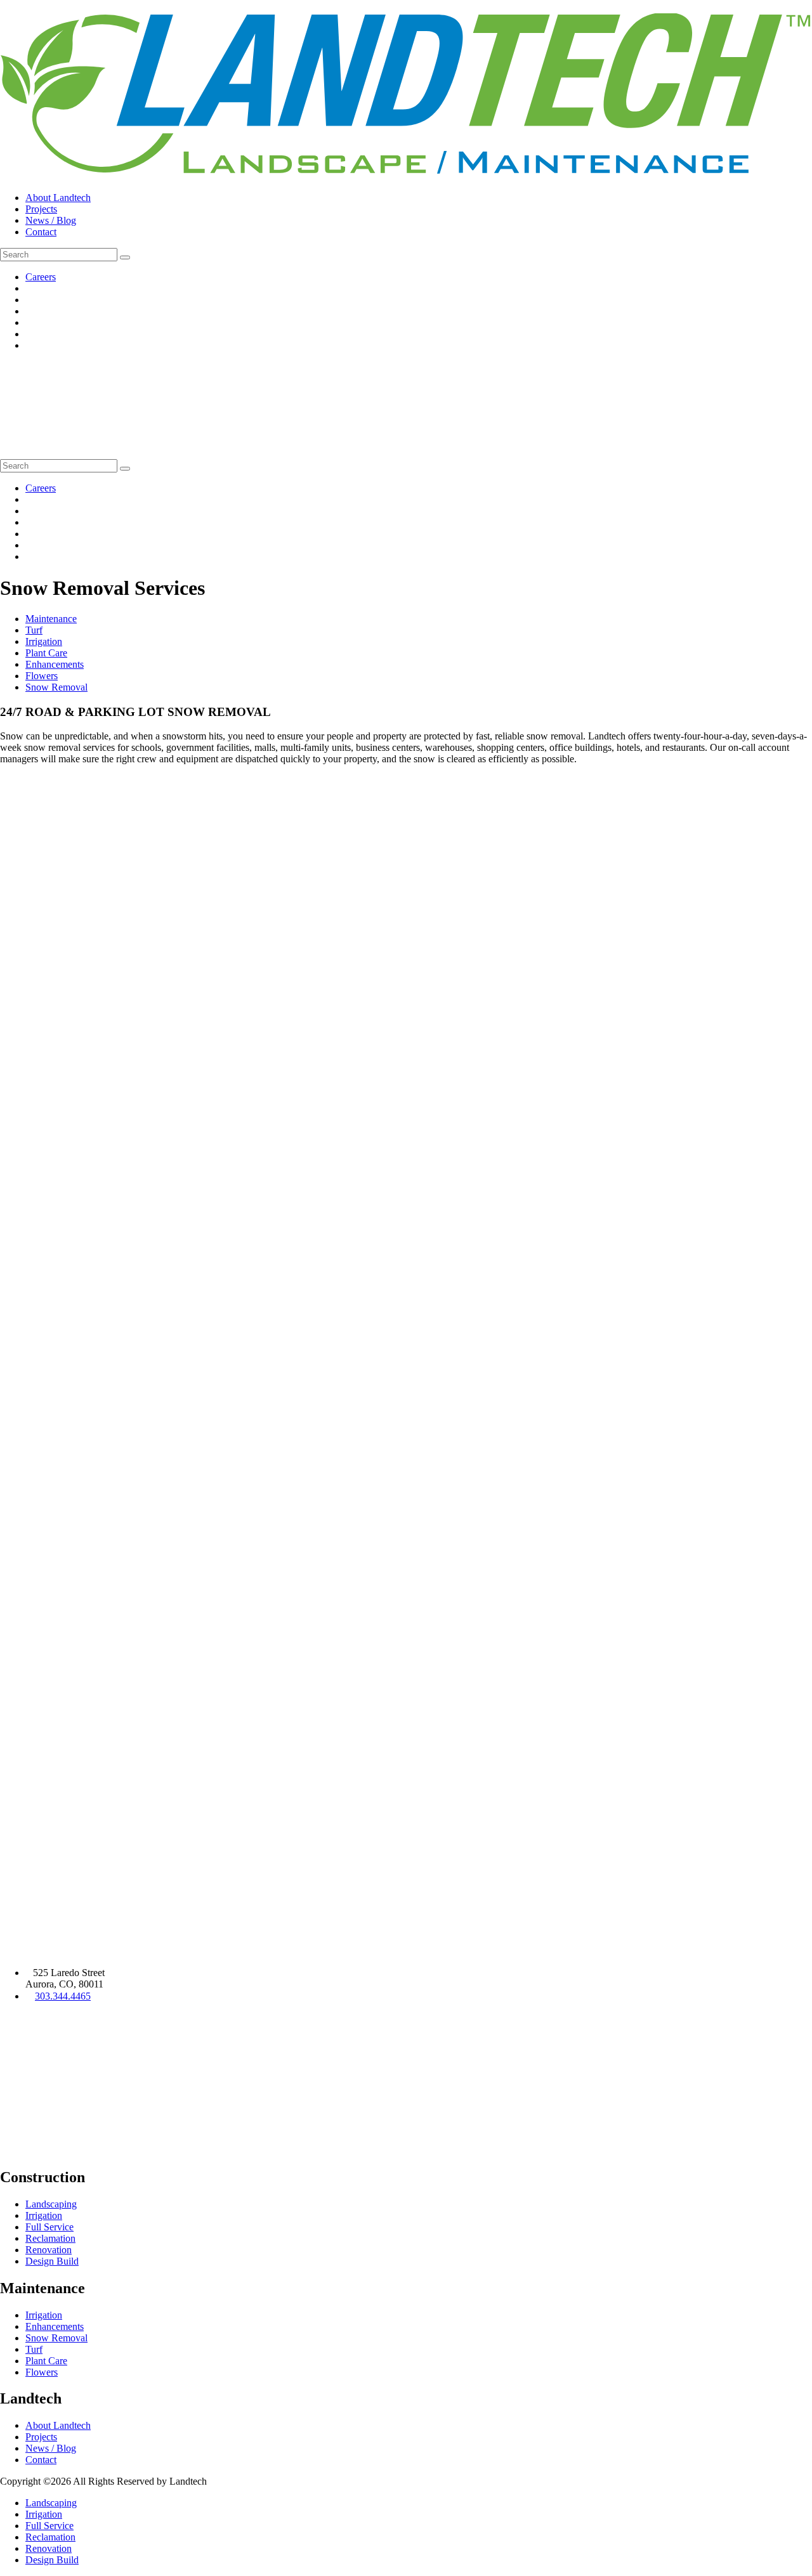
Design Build (52, 2261)
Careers (41, 277)
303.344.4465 (63, 1996)
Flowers (42, 676)
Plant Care (46, 653)
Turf (34, 630)
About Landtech (58, 198)
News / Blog (51, 220)
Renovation (49, 2250)
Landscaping (51, 2204)
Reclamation (50, 2238)
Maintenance (51, 619)
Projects (41, 209)
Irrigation (44, 641)
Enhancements (55, 664)
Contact (41, 232)
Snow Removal (56, 687)
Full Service (49, 2227)
